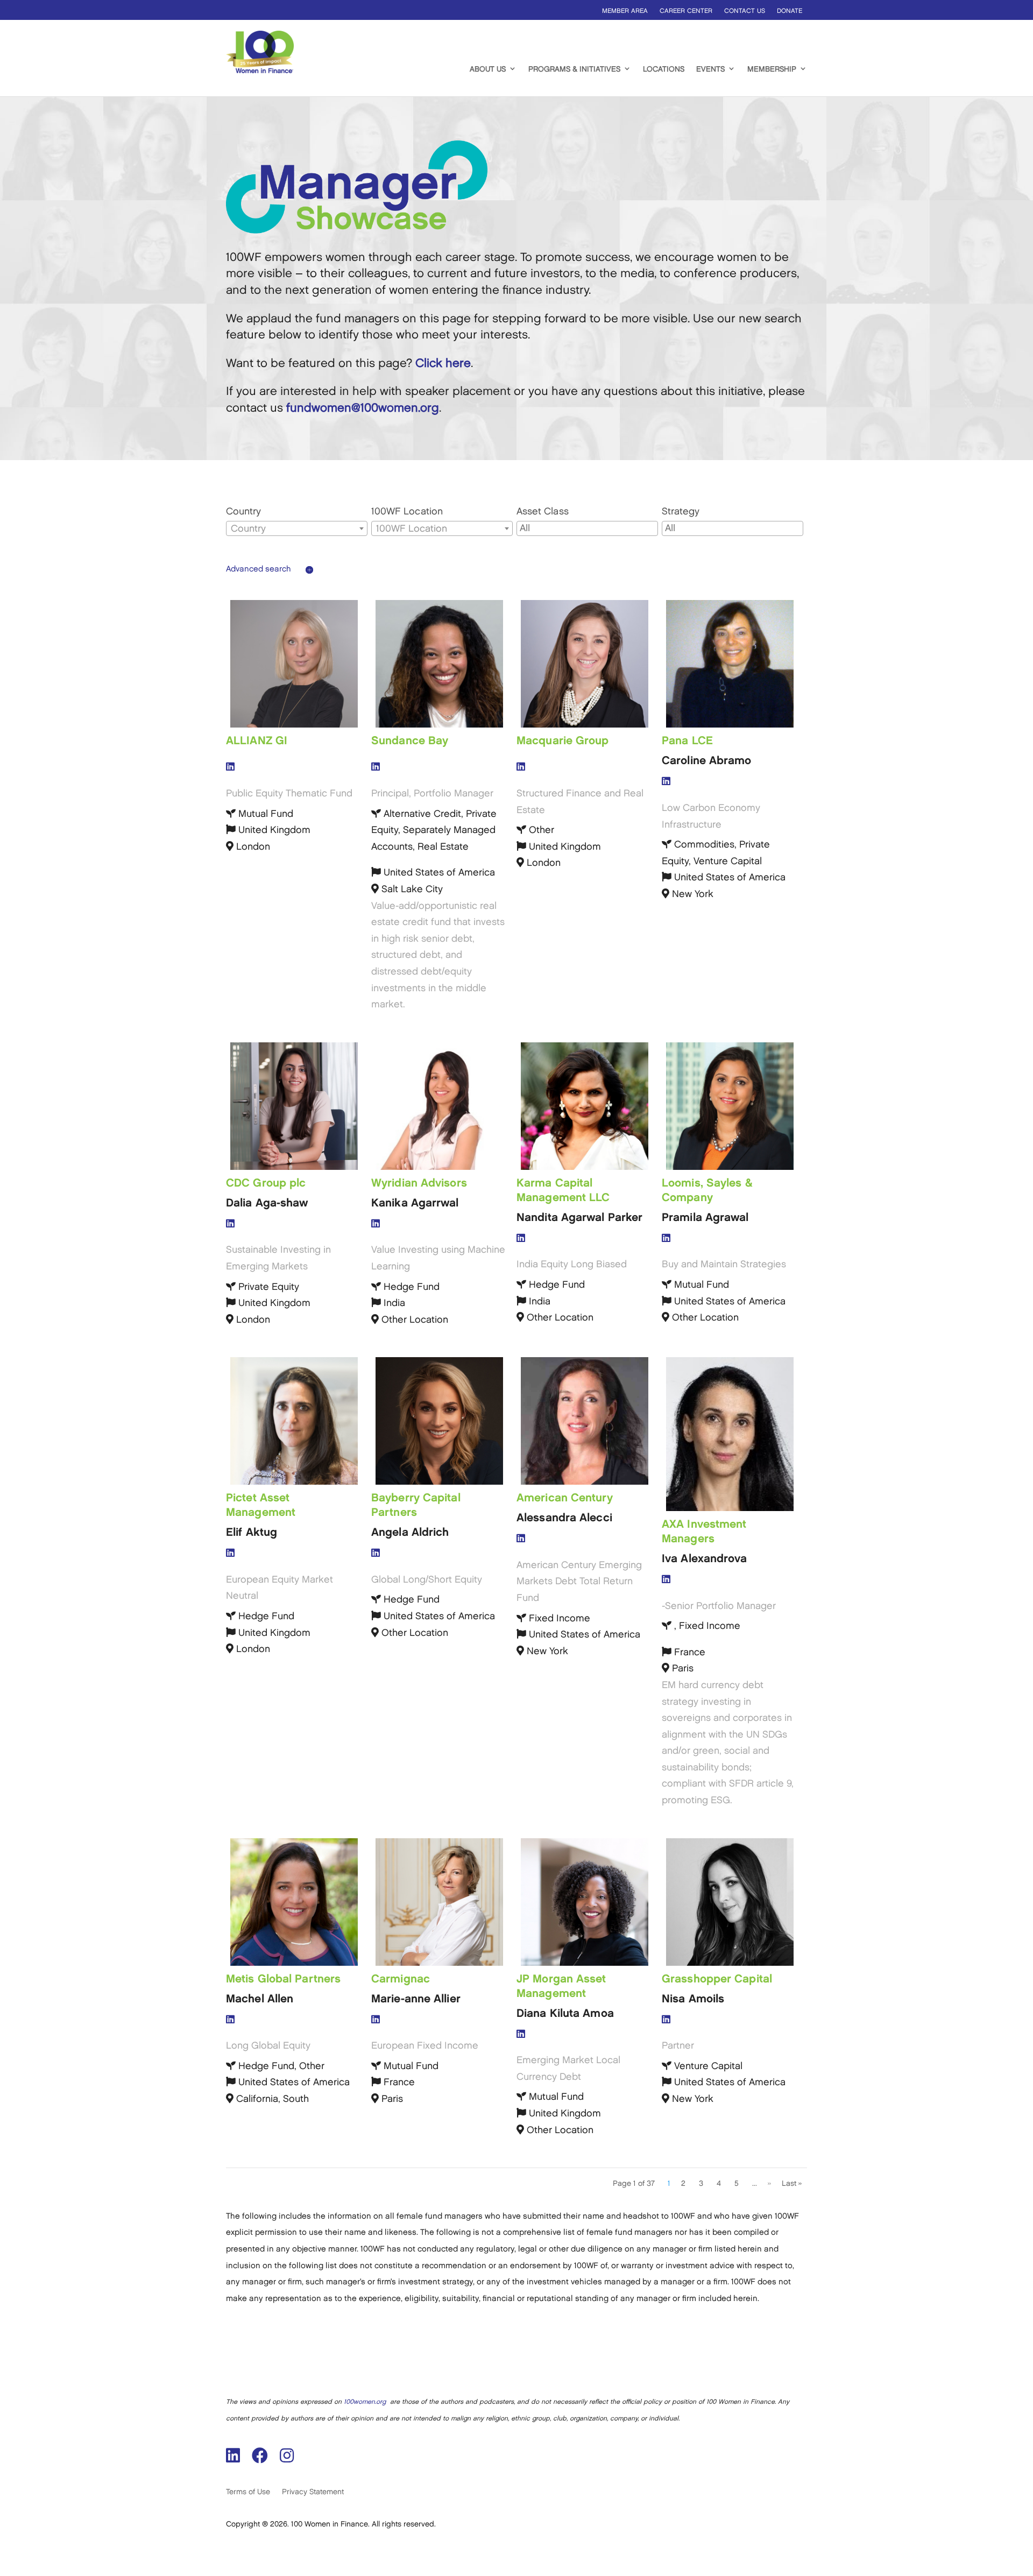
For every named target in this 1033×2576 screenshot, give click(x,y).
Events (710, 69)
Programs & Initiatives (574, 69)
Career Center (686, 11)
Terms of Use (248, 2492)
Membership (772, 69)
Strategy (681, 512)
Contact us (745, 11)
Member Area (625, 11)
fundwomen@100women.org (363, 408)
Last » (792, 2183)
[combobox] (297, 528)
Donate (790, 11)
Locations (664, 69)
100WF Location (407, 512)
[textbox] (297, 529)
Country (243, 512)
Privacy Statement (313, 2492)
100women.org (365, 2402)
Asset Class (543, 512)
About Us (488, 69)
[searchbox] (587, 529)
